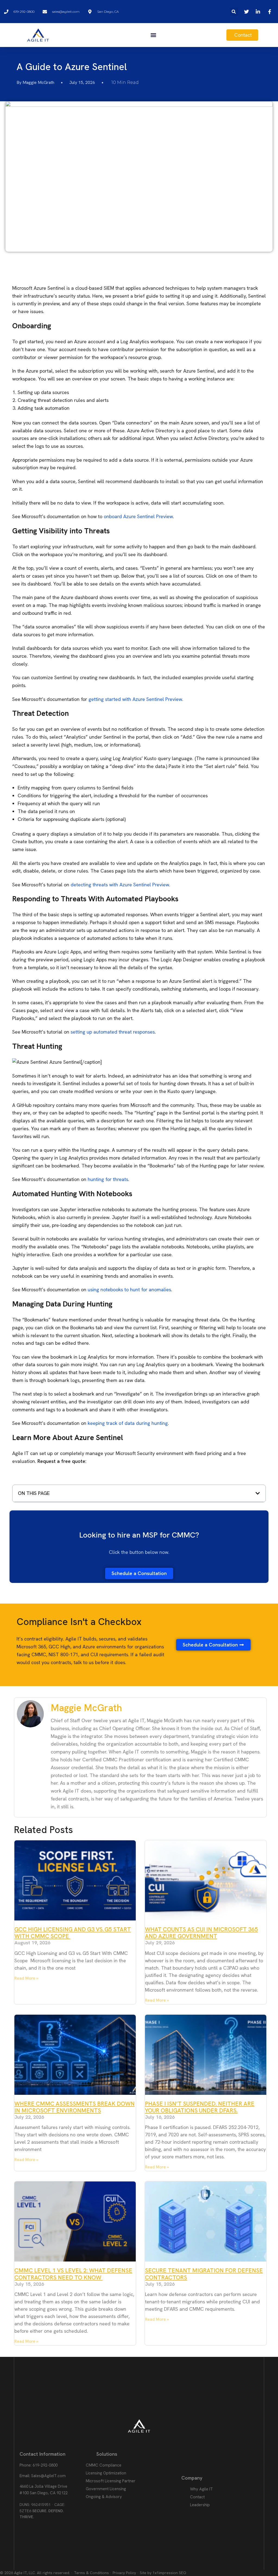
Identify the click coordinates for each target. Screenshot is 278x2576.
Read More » (26, 1978)
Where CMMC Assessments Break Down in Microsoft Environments (75, 2107)
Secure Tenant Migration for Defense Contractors (204, 2274)
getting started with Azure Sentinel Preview (135, 699)
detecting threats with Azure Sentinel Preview (120, 885)
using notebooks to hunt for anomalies (129, 1289)
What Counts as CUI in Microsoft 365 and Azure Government (201, 1933)
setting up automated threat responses (113, 1032)
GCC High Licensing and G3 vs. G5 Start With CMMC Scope (73, 1933)
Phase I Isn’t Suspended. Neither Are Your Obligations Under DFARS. (200, 2107)
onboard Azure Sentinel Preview (138, 516)
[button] (234, 12)
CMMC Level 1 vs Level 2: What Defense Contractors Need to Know (73, 2274)
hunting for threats (108, 1179)
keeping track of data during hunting (128, 1423)
